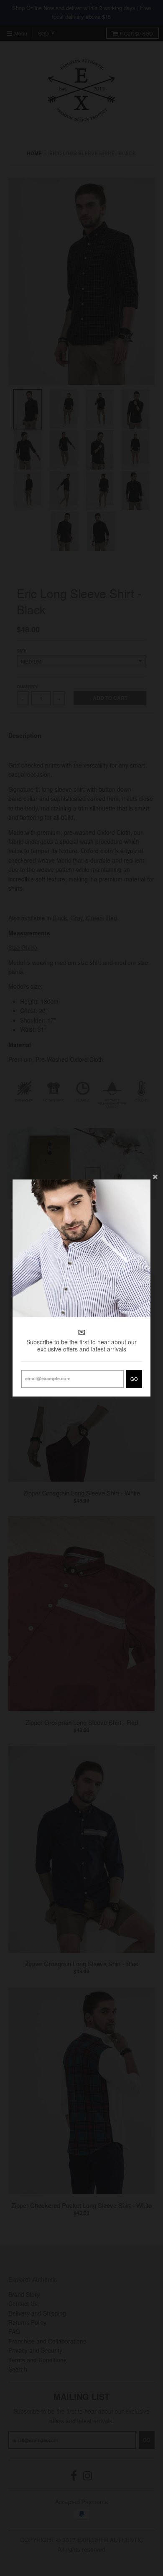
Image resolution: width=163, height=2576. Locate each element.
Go (134, 1379)
